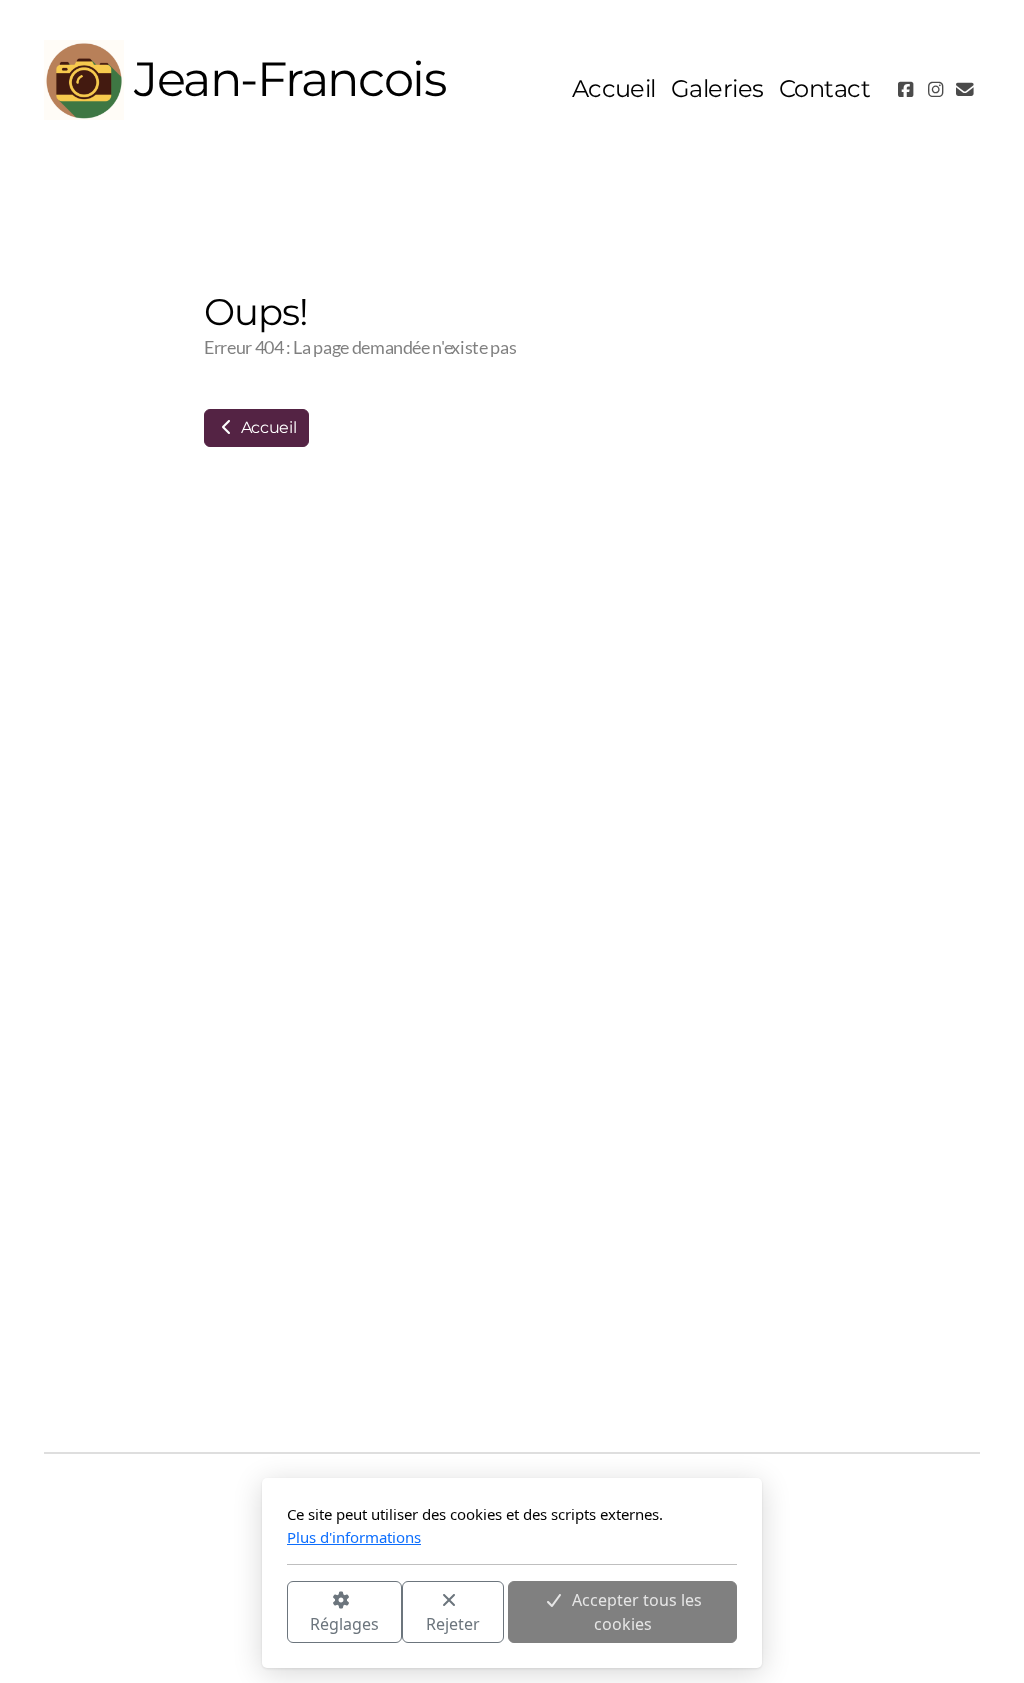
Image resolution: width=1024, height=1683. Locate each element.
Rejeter (453, 1624)
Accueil (266, 427)
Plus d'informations (354, 1537)
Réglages (344, 1624)
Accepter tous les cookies (637, 1612)
